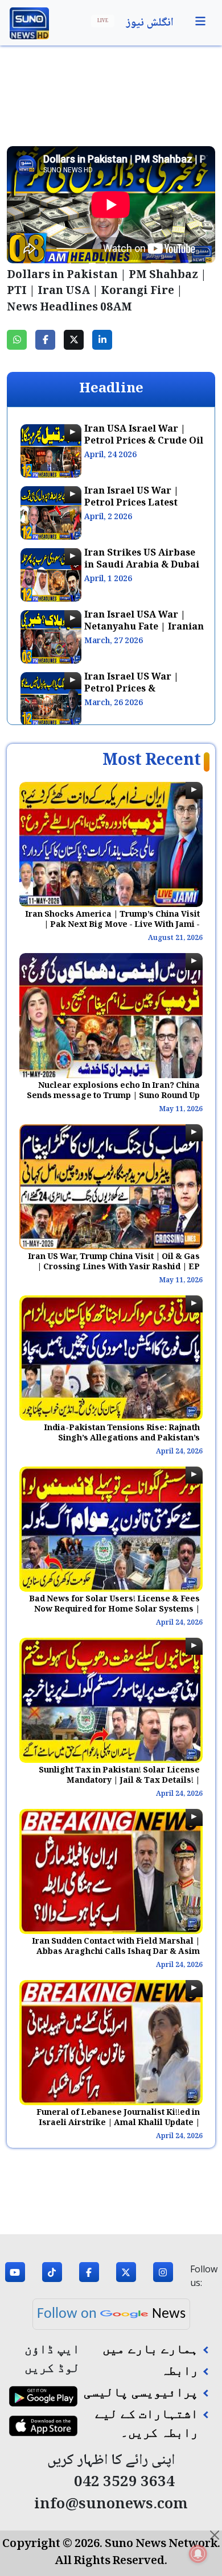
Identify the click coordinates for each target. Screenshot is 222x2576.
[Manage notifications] (198, 2554)
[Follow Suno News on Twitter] (126, 2276)
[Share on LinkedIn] (102, 340)
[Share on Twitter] (74, 340)
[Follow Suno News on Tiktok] (52, 2276)
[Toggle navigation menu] (200, 22)
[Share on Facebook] (45, 340)
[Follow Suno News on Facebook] (89, 2276)
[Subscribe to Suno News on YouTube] (15, 2276)
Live (103, 21)
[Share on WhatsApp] (17, 340)
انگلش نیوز (150, 23)
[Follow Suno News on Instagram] (163, 2276)
